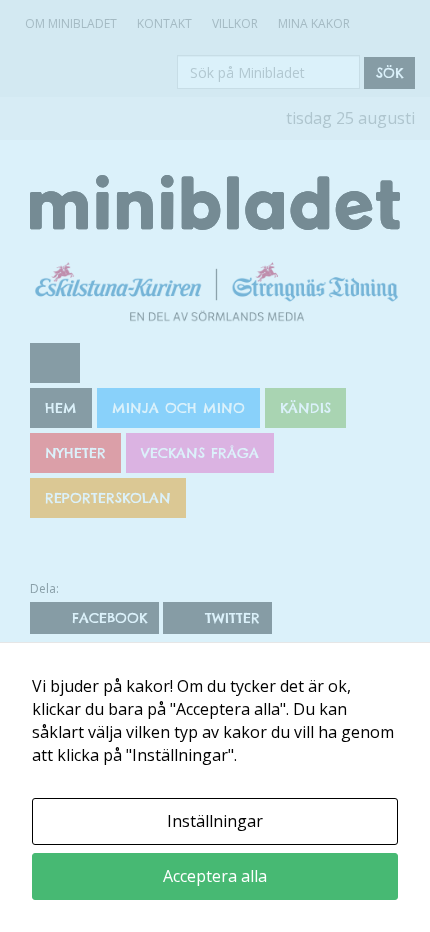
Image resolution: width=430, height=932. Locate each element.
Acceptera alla (215, 876)
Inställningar (215, 821)
